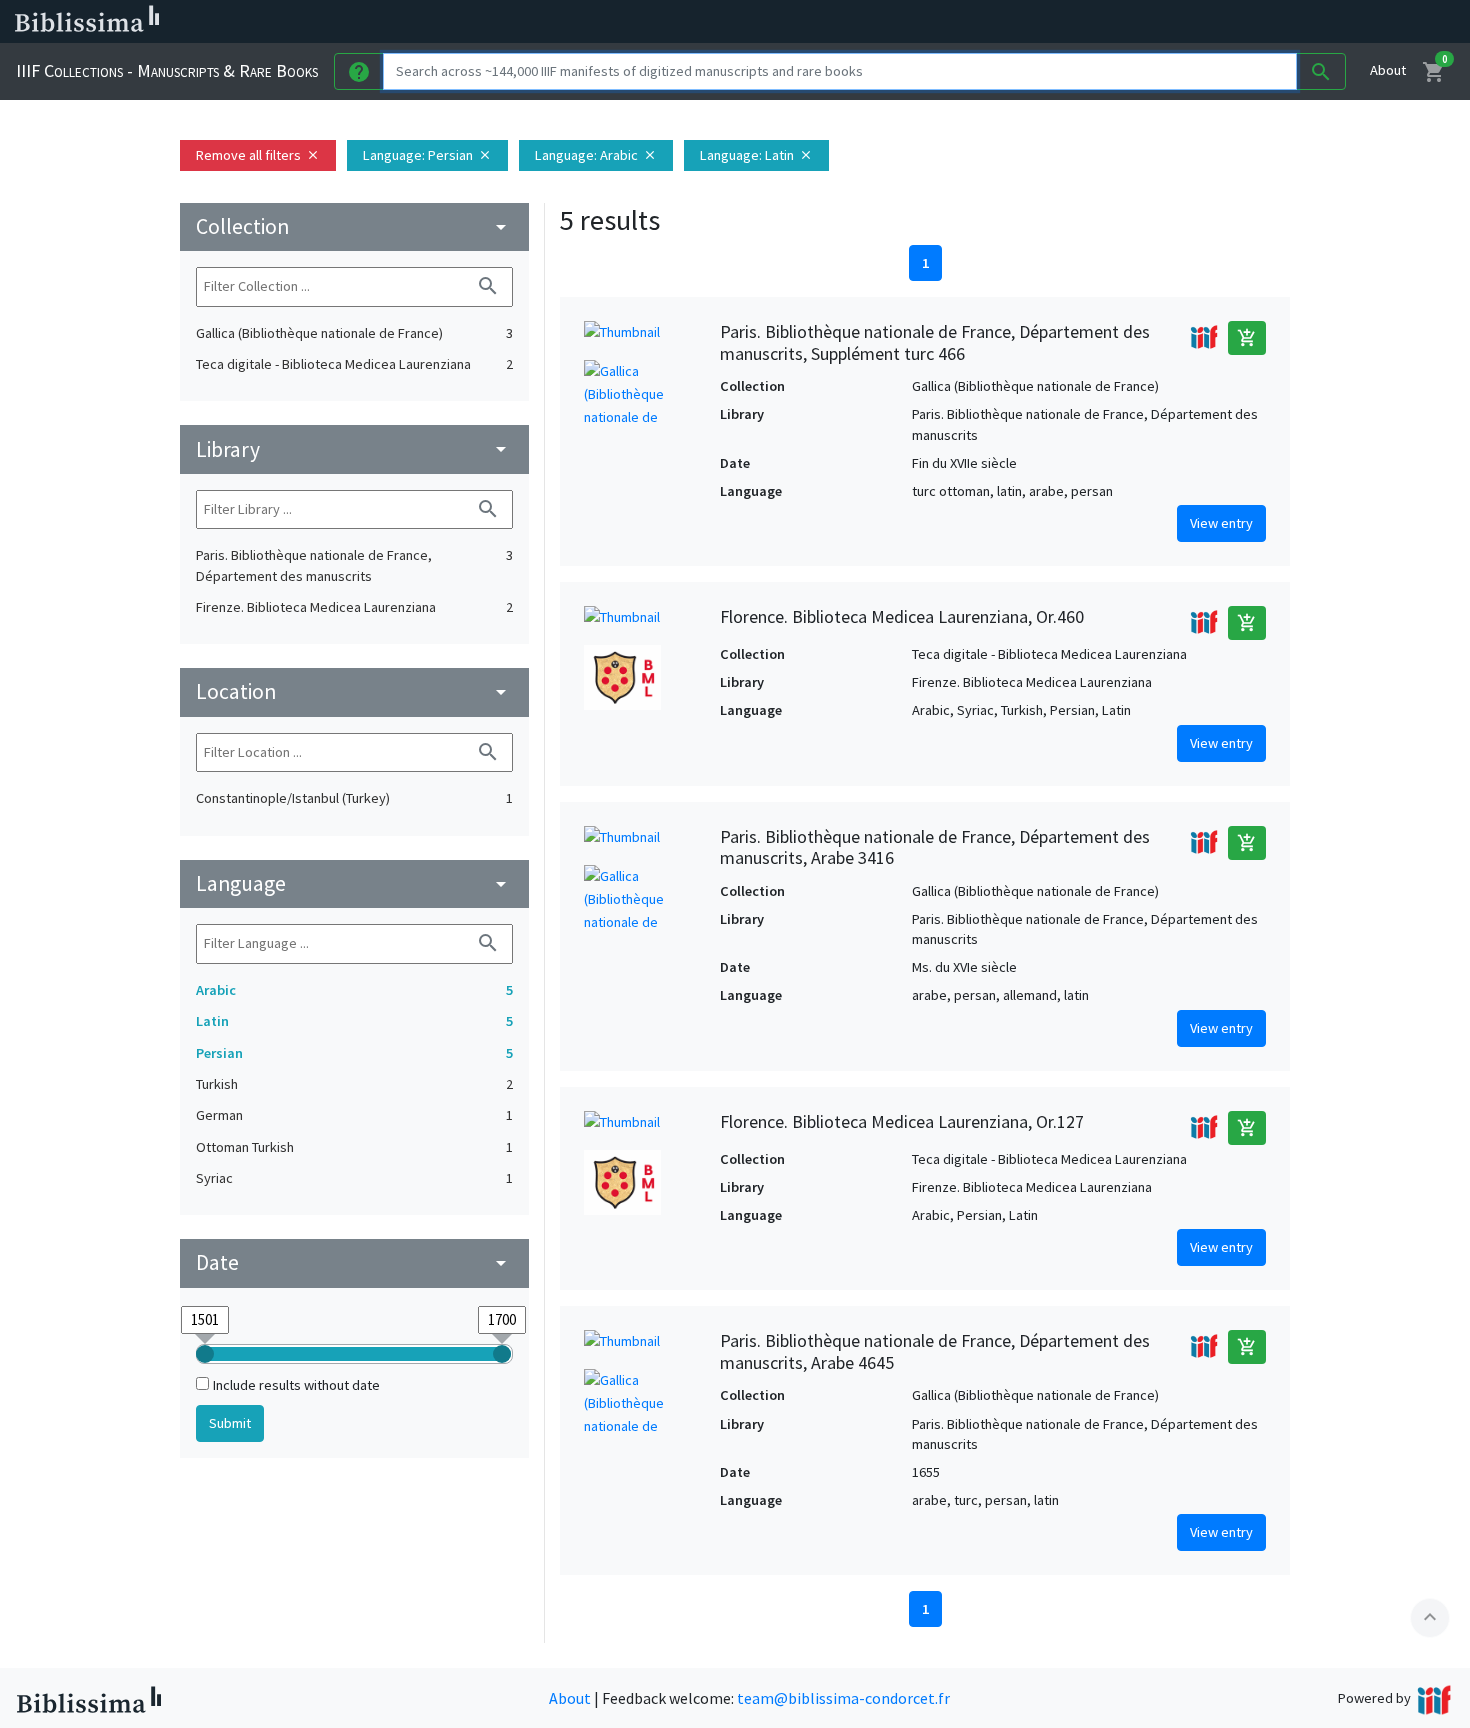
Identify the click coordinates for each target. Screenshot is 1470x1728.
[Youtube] (1056, 22)
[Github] (1088, 22)
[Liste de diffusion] (928, 22)
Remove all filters (258, 155)
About (1388, 70)
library (354, 449)
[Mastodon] (1024, 22)
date (354, 1262)
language (354, 883)
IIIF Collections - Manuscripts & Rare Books (167, 70)
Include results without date (296, 1385)
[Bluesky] (992, 22)
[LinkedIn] (960, 22)
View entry (1221, 523)
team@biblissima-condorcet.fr (843, 1698)
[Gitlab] (1120, 22)
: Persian (427, 155)
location (354, 691)
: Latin (756, 155)
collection (354, 226)
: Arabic (596, 155)
